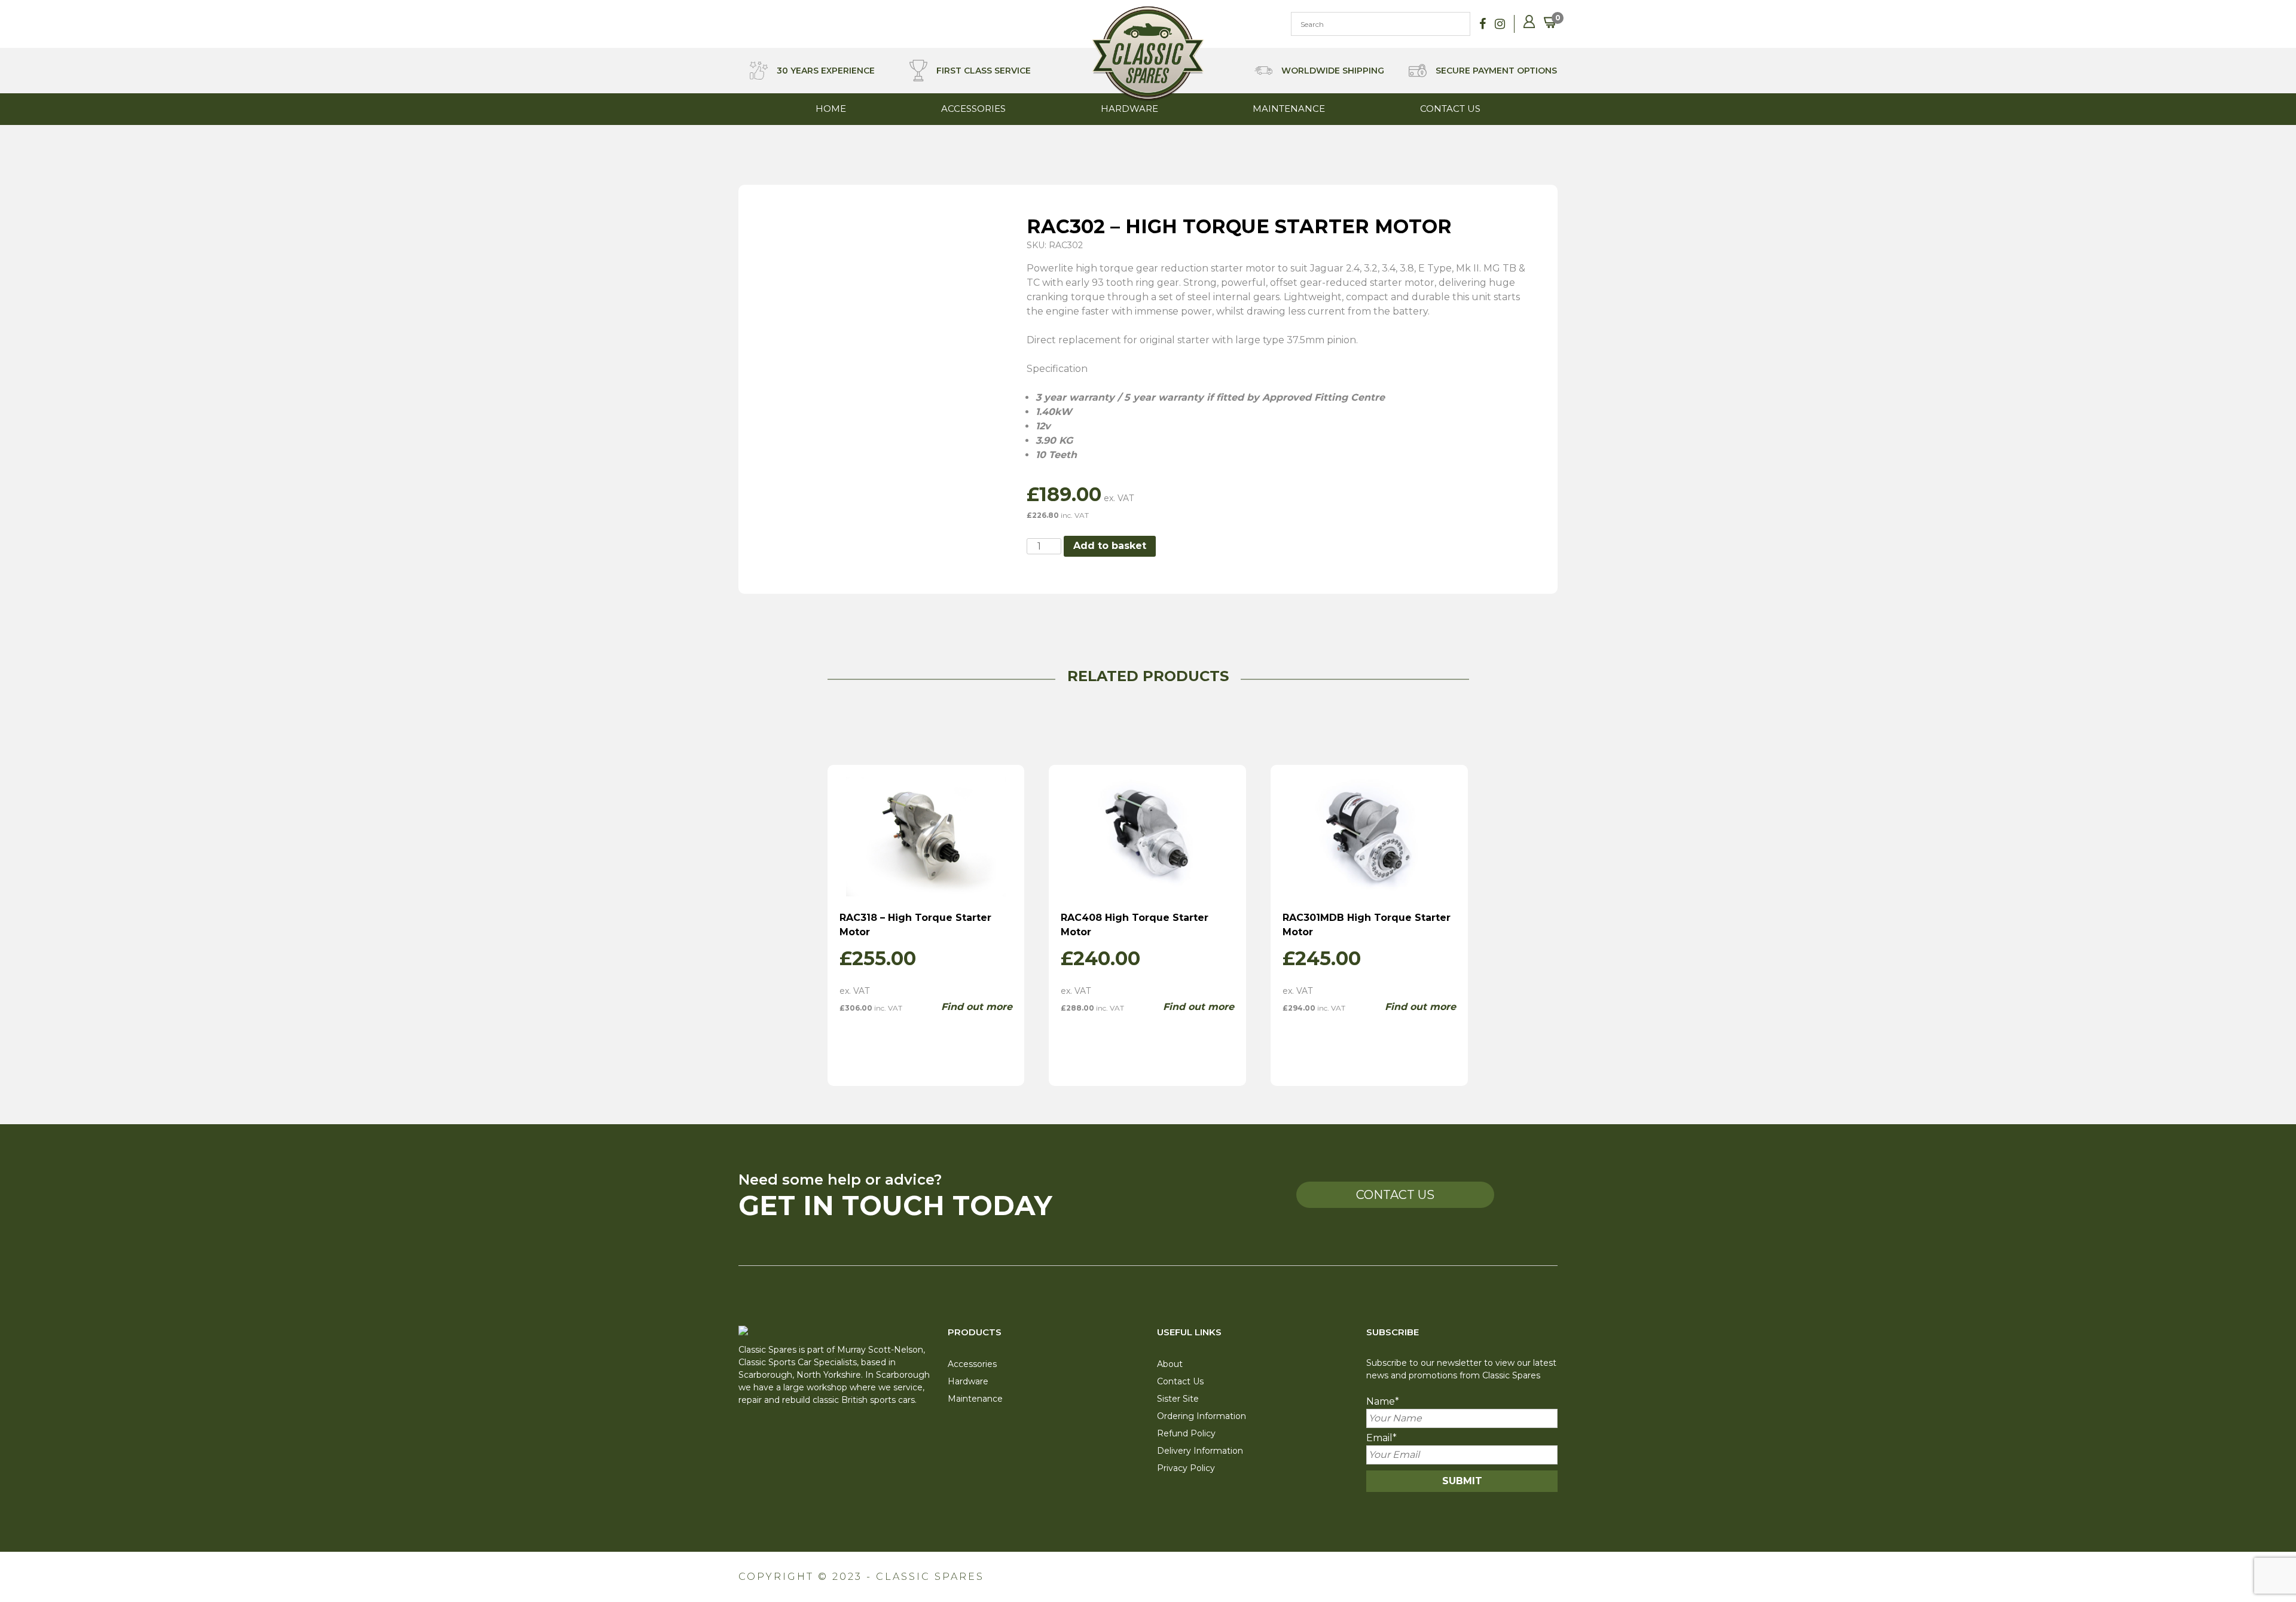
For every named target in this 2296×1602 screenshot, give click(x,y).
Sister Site (1178, 1399)
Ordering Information (1202, 1416)
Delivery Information (1200, 1451)
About (1170, 1364)
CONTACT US (1395, 1195)
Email (1381, 1438)
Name (1383, 1401)
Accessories (973, 109)
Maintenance (1289, 109)
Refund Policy (1186, 1433)
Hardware (1129, 109)
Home (831, 109)
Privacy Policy (1186, 1468)
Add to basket (1110, 546)
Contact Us (1450, 109)
